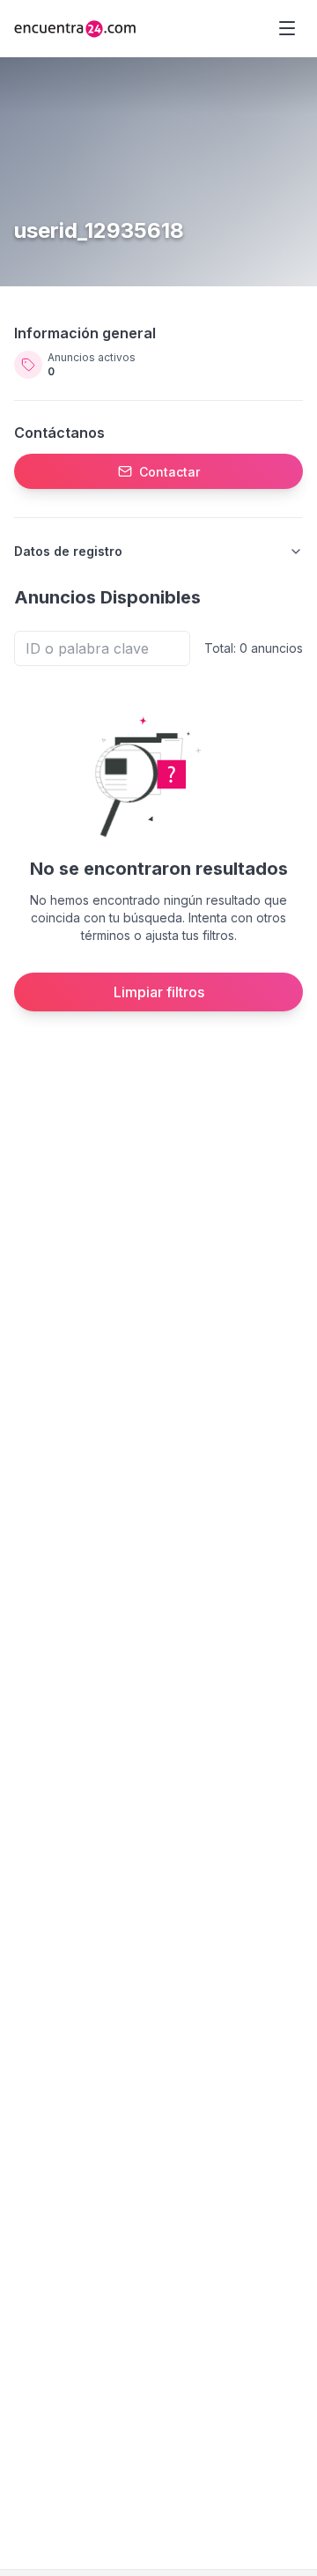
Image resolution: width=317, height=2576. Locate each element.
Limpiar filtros (159, 992)
